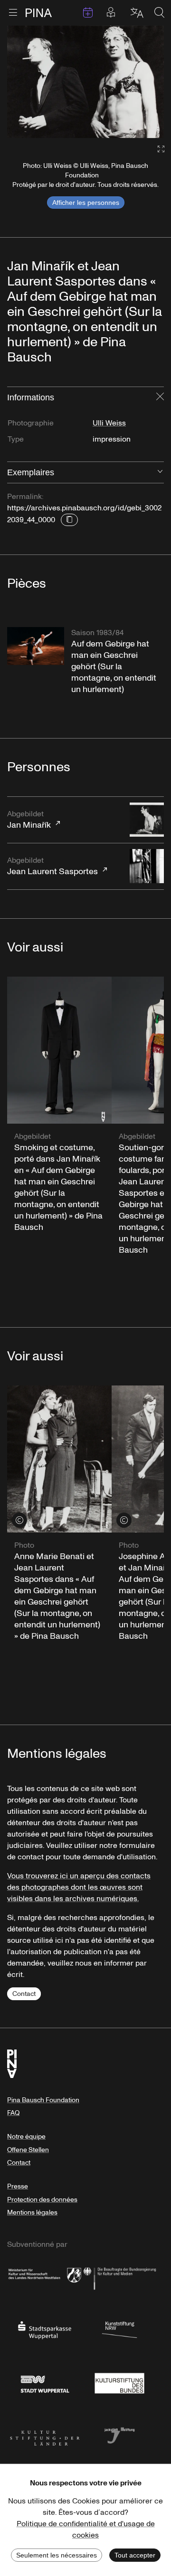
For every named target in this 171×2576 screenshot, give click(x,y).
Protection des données (42, 2200)
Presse (18, 2186)
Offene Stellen (28, 2150)
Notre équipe (26, 2137)
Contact (24, 1994)
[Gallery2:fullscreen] (156, 149)
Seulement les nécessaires (57, 2555)
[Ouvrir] (160, 472)
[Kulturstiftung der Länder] (45, 2435)
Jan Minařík (29, 820)
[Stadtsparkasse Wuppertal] (45, 2329)
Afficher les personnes (86, 203)
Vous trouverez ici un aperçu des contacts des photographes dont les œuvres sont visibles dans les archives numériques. (79, 1887)
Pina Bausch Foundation (43, 2100)
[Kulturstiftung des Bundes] (120, 2382)
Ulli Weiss (109, 423)
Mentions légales (32, 2212)
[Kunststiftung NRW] (120, 2329)
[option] (85, 82)
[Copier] (69, 520)
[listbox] (85, 82)
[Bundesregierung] (120, 2277)
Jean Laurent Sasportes (52, 866)
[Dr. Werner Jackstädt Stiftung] (120, 2435)
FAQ (13, 2113)
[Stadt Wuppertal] (45, 2382)
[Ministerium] (45, 2277)
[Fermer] (160, 397)
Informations (31, 397)
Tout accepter (135, 2555)
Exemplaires (31, 472)
